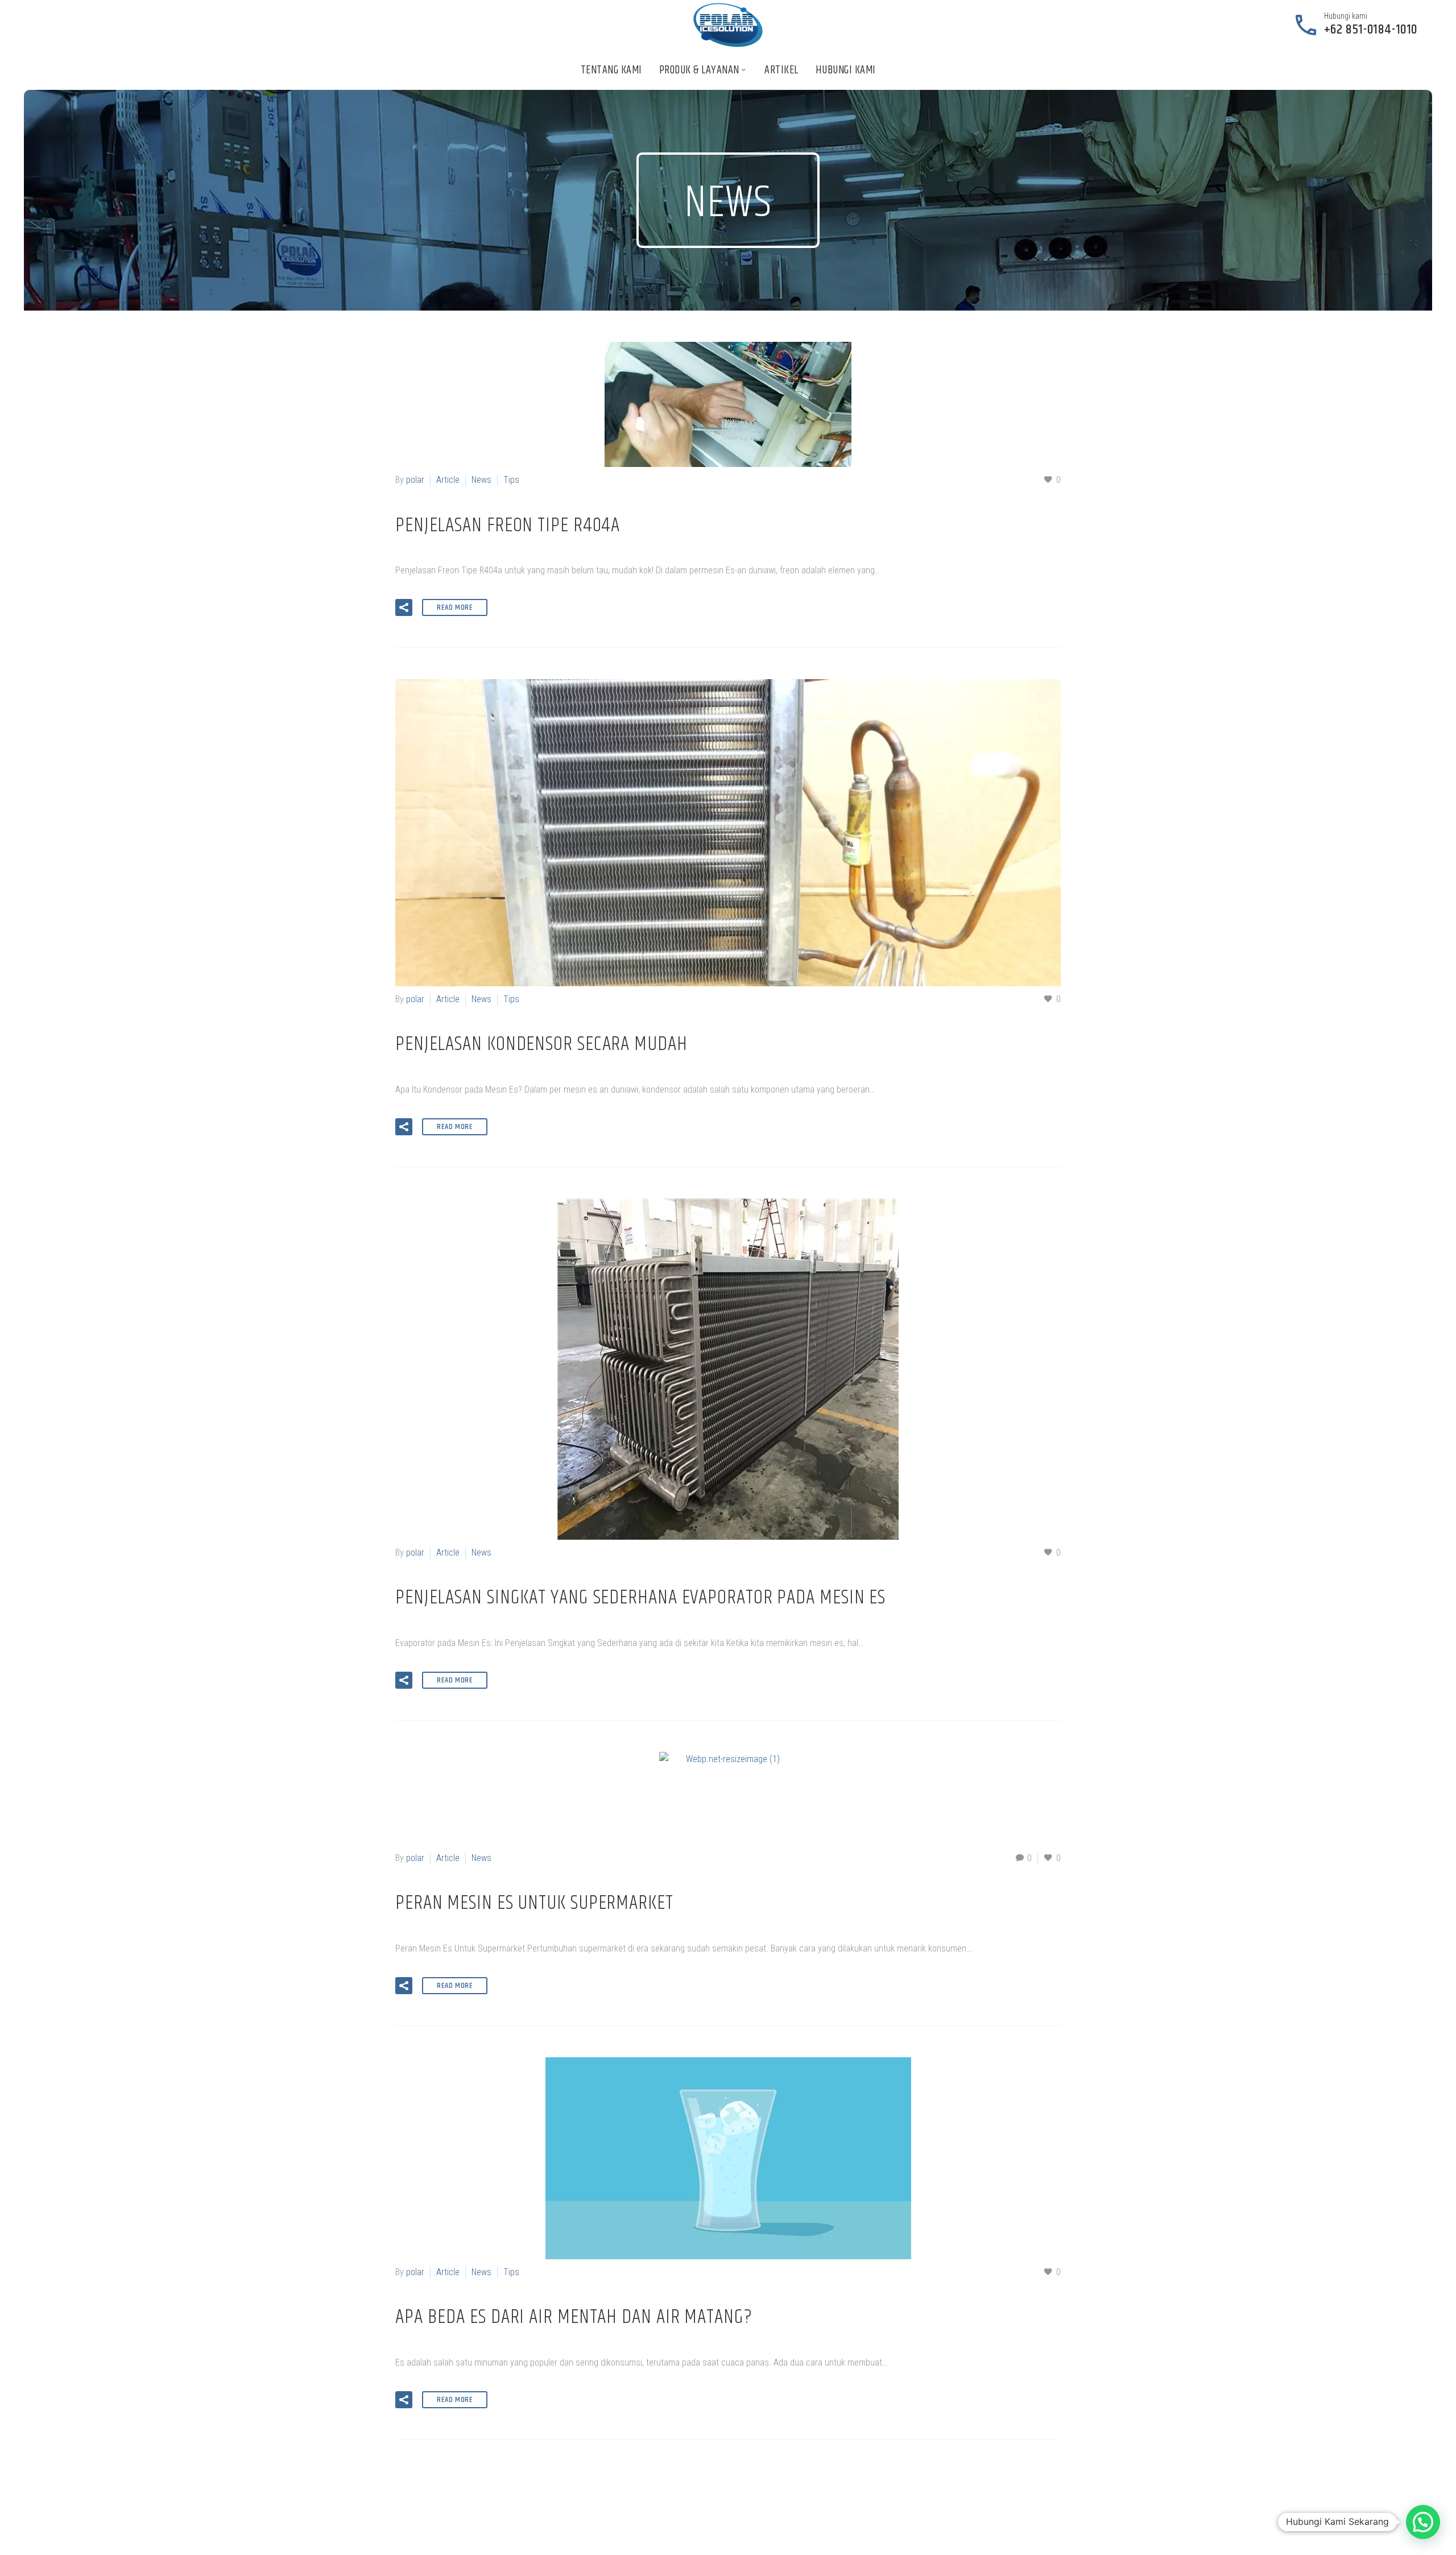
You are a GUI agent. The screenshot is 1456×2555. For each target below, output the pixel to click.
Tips (511, 480)
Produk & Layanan (699, 70)
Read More (455, 607)
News (481, 480)
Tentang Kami (611, 70)
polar (415, 480)
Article (448, 480)
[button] (404, 607)
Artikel (781, 70)
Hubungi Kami (846, 70)
